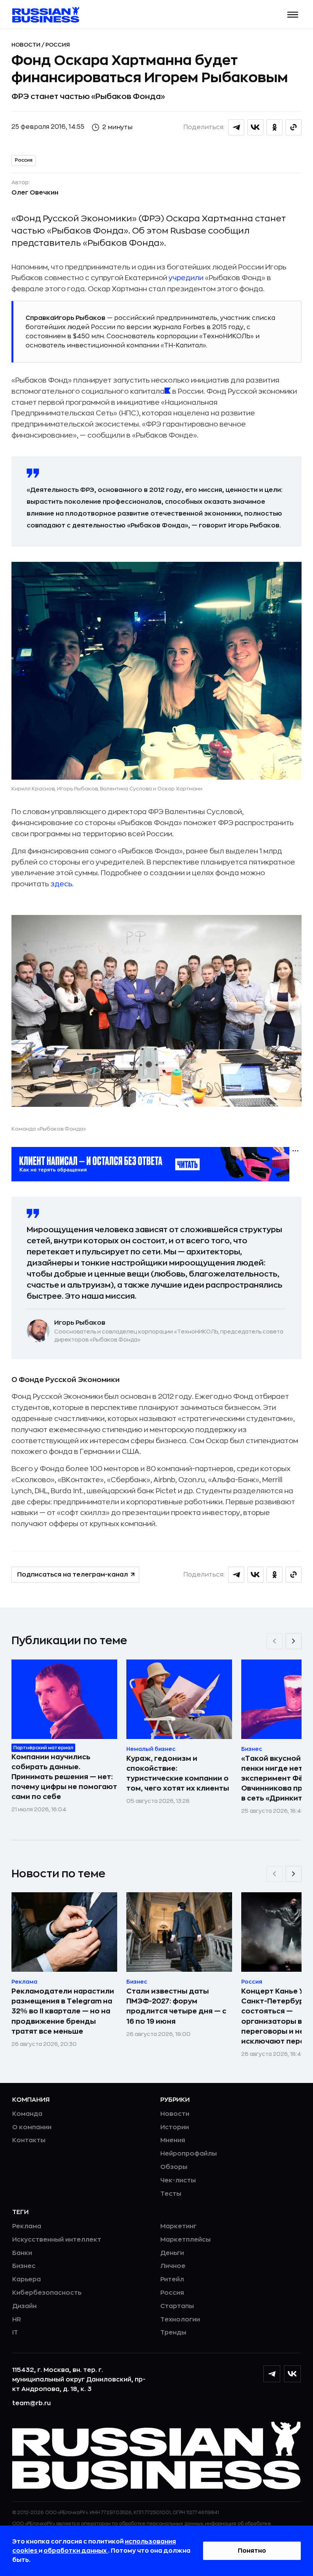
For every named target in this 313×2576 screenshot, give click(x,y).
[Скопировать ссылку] (294, 127)
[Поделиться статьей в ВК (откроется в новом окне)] (255, 127)
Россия (58, 45)
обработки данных (76, 2551)
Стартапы (177, 2306)
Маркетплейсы (186, 2240)
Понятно (252, 2551)
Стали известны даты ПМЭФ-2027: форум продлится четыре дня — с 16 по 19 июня (176, 2006)
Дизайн (24, 2306)
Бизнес (24, 2266)
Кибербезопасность (47, 2293)
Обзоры (174, 2167)
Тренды (173, 2333)
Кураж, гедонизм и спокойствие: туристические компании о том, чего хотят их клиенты (178, 1773)
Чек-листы (178, 2180)
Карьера (27, 2279)
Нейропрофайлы (189, 2154)
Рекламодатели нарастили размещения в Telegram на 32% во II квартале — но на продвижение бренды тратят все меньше (63, 2011)
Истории (175, 2127)
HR (17, 2320)
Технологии (180, 2320)
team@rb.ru (31, 2403)
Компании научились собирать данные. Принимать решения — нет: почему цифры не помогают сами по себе (64, 1777)
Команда (27, 2114)
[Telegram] (272, 2374)
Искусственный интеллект (57, 2240)
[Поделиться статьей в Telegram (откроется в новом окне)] (236, 127)
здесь (61, 884)
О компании (32, 2127)
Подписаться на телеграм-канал (73, 1575)
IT (15, 2333)
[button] (293, 15)
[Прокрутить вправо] (294, 1641)
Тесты (171, 2194)
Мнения (173, 2140)
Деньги (172, 2253)
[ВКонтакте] (292, 2374)
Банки (22, 2253)
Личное (173, 2266)
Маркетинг (178, 2226)
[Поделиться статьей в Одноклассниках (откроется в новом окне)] (274, 127)
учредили (186, 278)
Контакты (29, 2140)
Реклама (27, 2226)
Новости (27, 45)
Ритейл (172, 2279)
